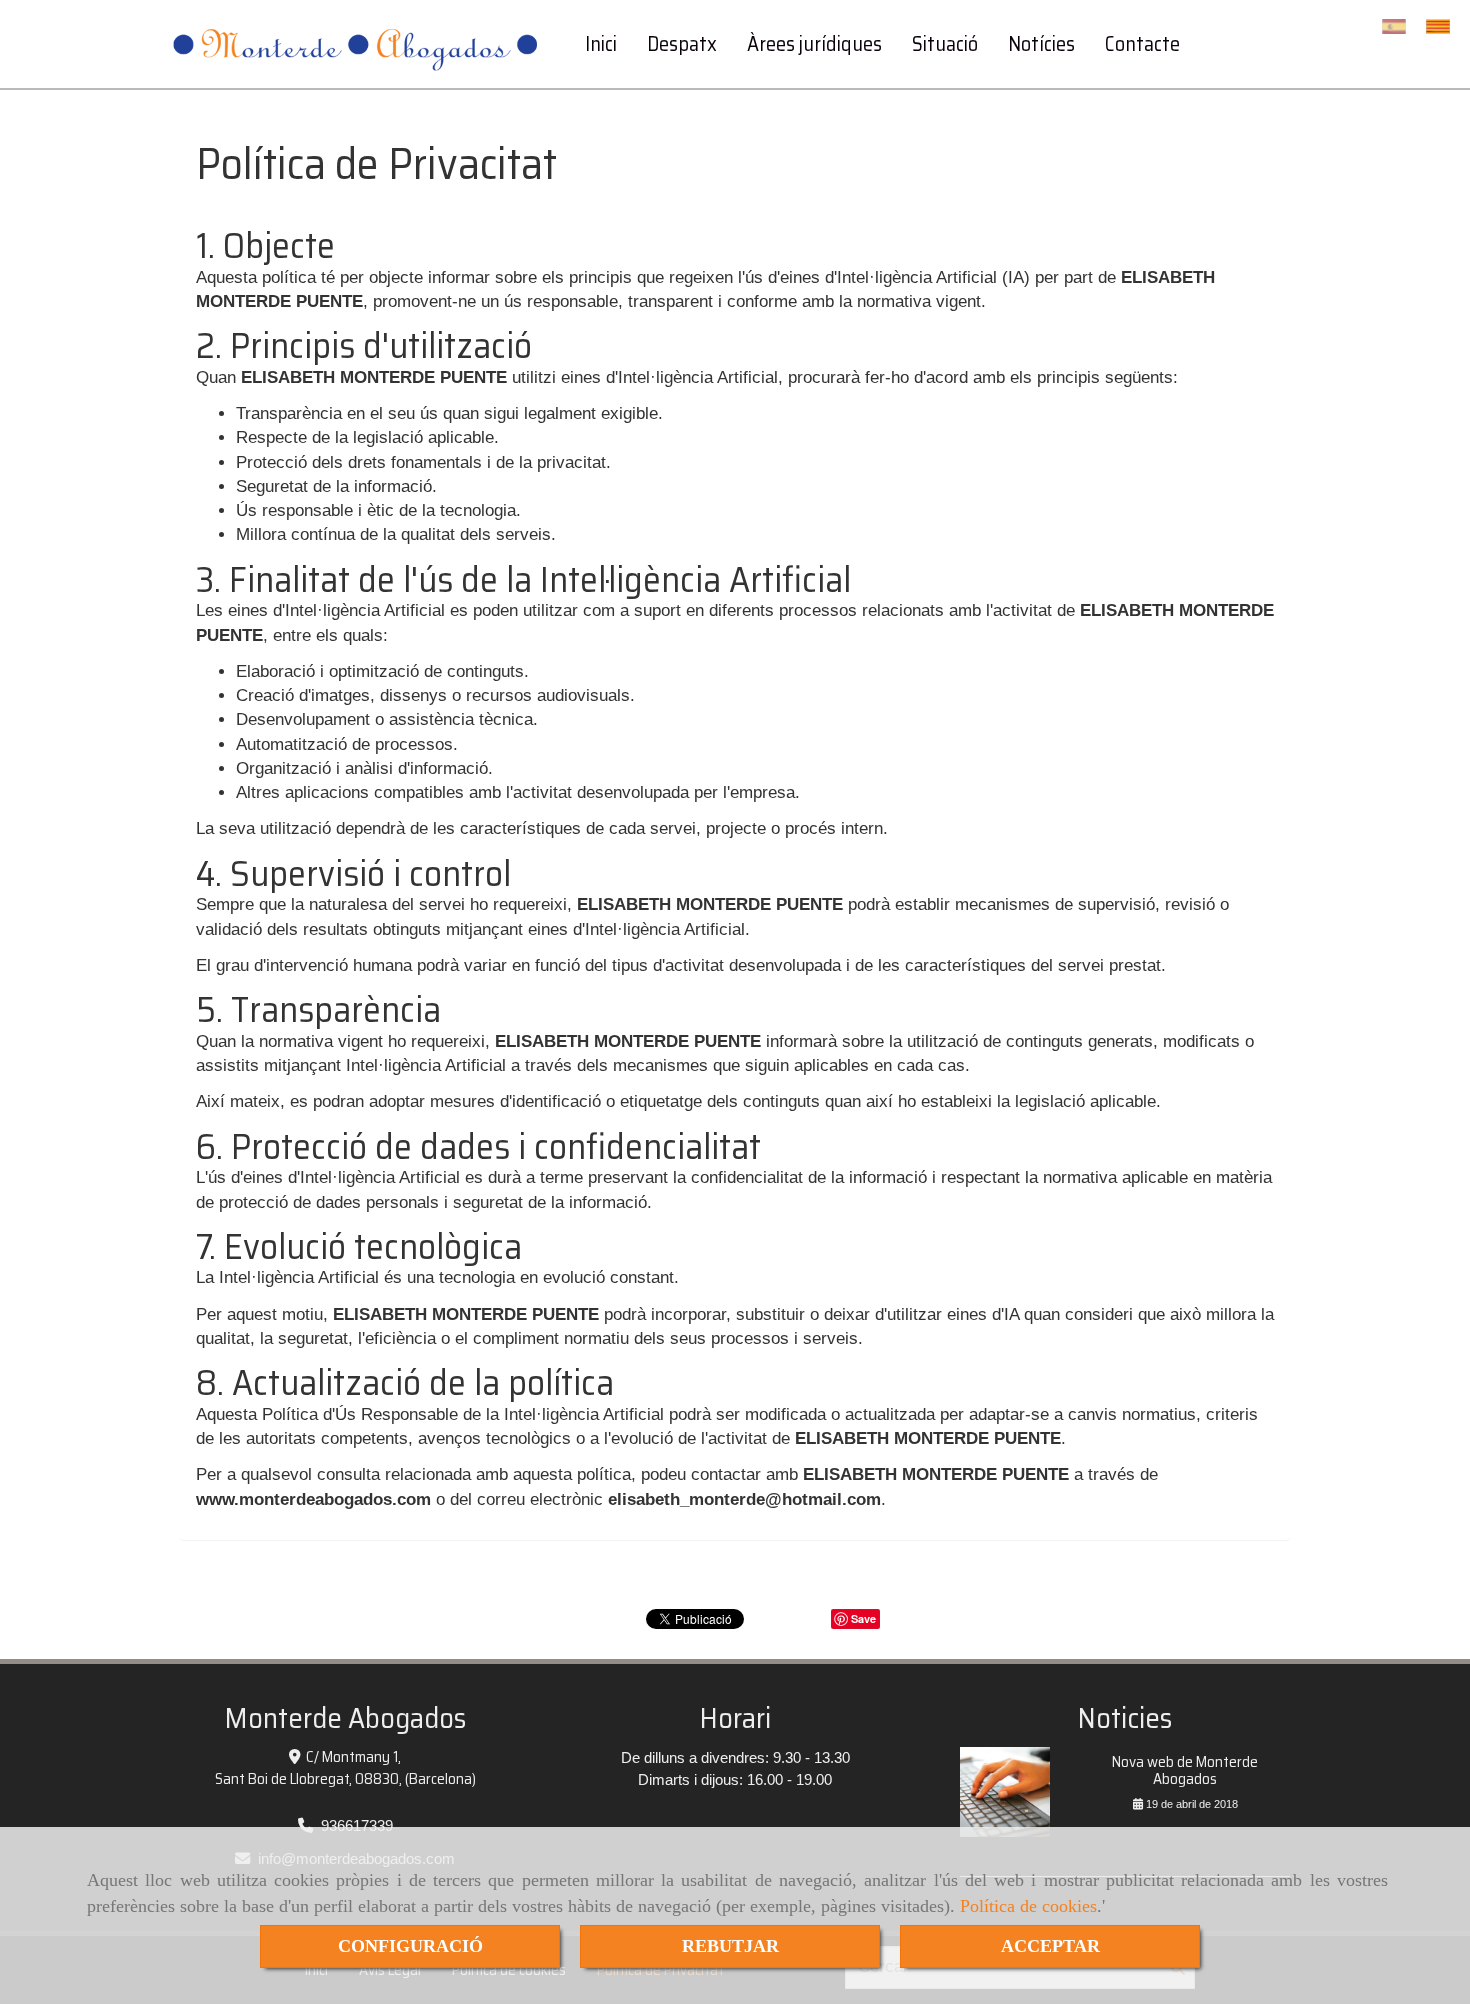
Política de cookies (1028, 1906)
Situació (945, 44)
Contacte (1142, 44)
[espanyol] (1399, 26)
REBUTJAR (730, 1946)
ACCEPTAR (1050, 1946)
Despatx (682, 44)
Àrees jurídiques (814, 44)
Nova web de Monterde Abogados (1185, 1770)
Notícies (1041, 44)
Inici (601, 44)
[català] (1443, 26)
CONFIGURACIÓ (410, 1946)
